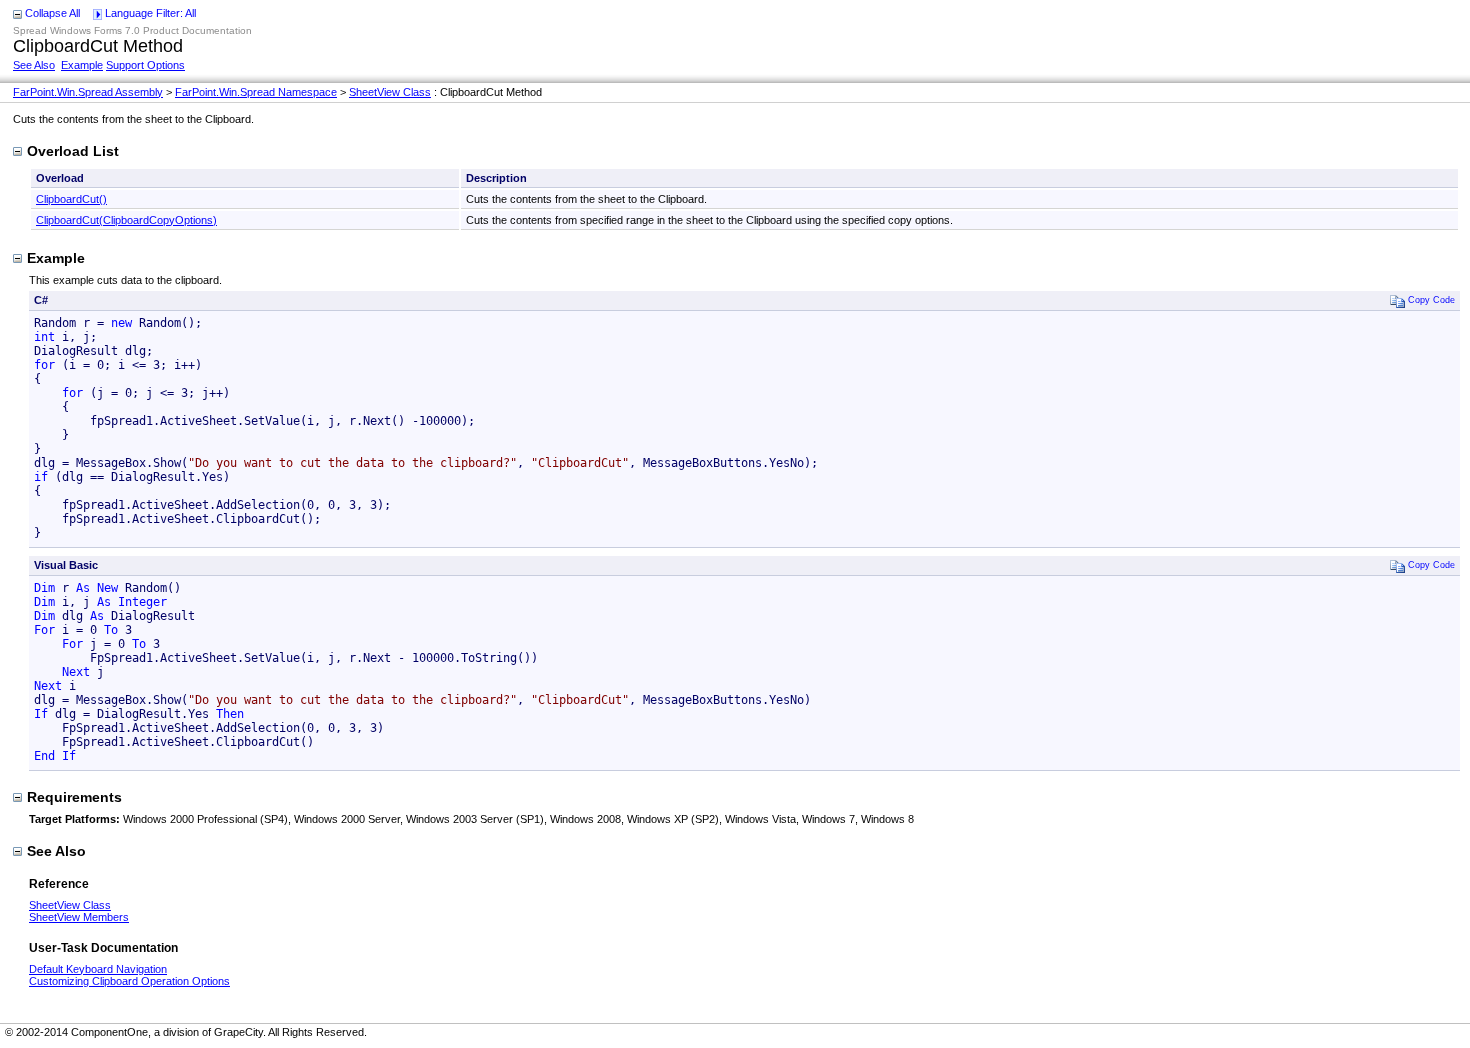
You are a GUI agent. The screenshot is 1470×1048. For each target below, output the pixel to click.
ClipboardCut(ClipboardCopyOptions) (126, 220)
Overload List (73, 151)
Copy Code (1431, 299)
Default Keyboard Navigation (98, 969)
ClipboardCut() (71, 199)
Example (82, 65)
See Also (34, 65)
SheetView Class (390, 92)
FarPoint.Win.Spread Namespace (256, 92)
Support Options (145, 65)
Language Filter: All (150, 13)
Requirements (74, 797)
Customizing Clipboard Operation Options (129, 981)
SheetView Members (79, 917)
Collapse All (52, 13)
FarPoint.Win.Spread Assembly (88, 92)
